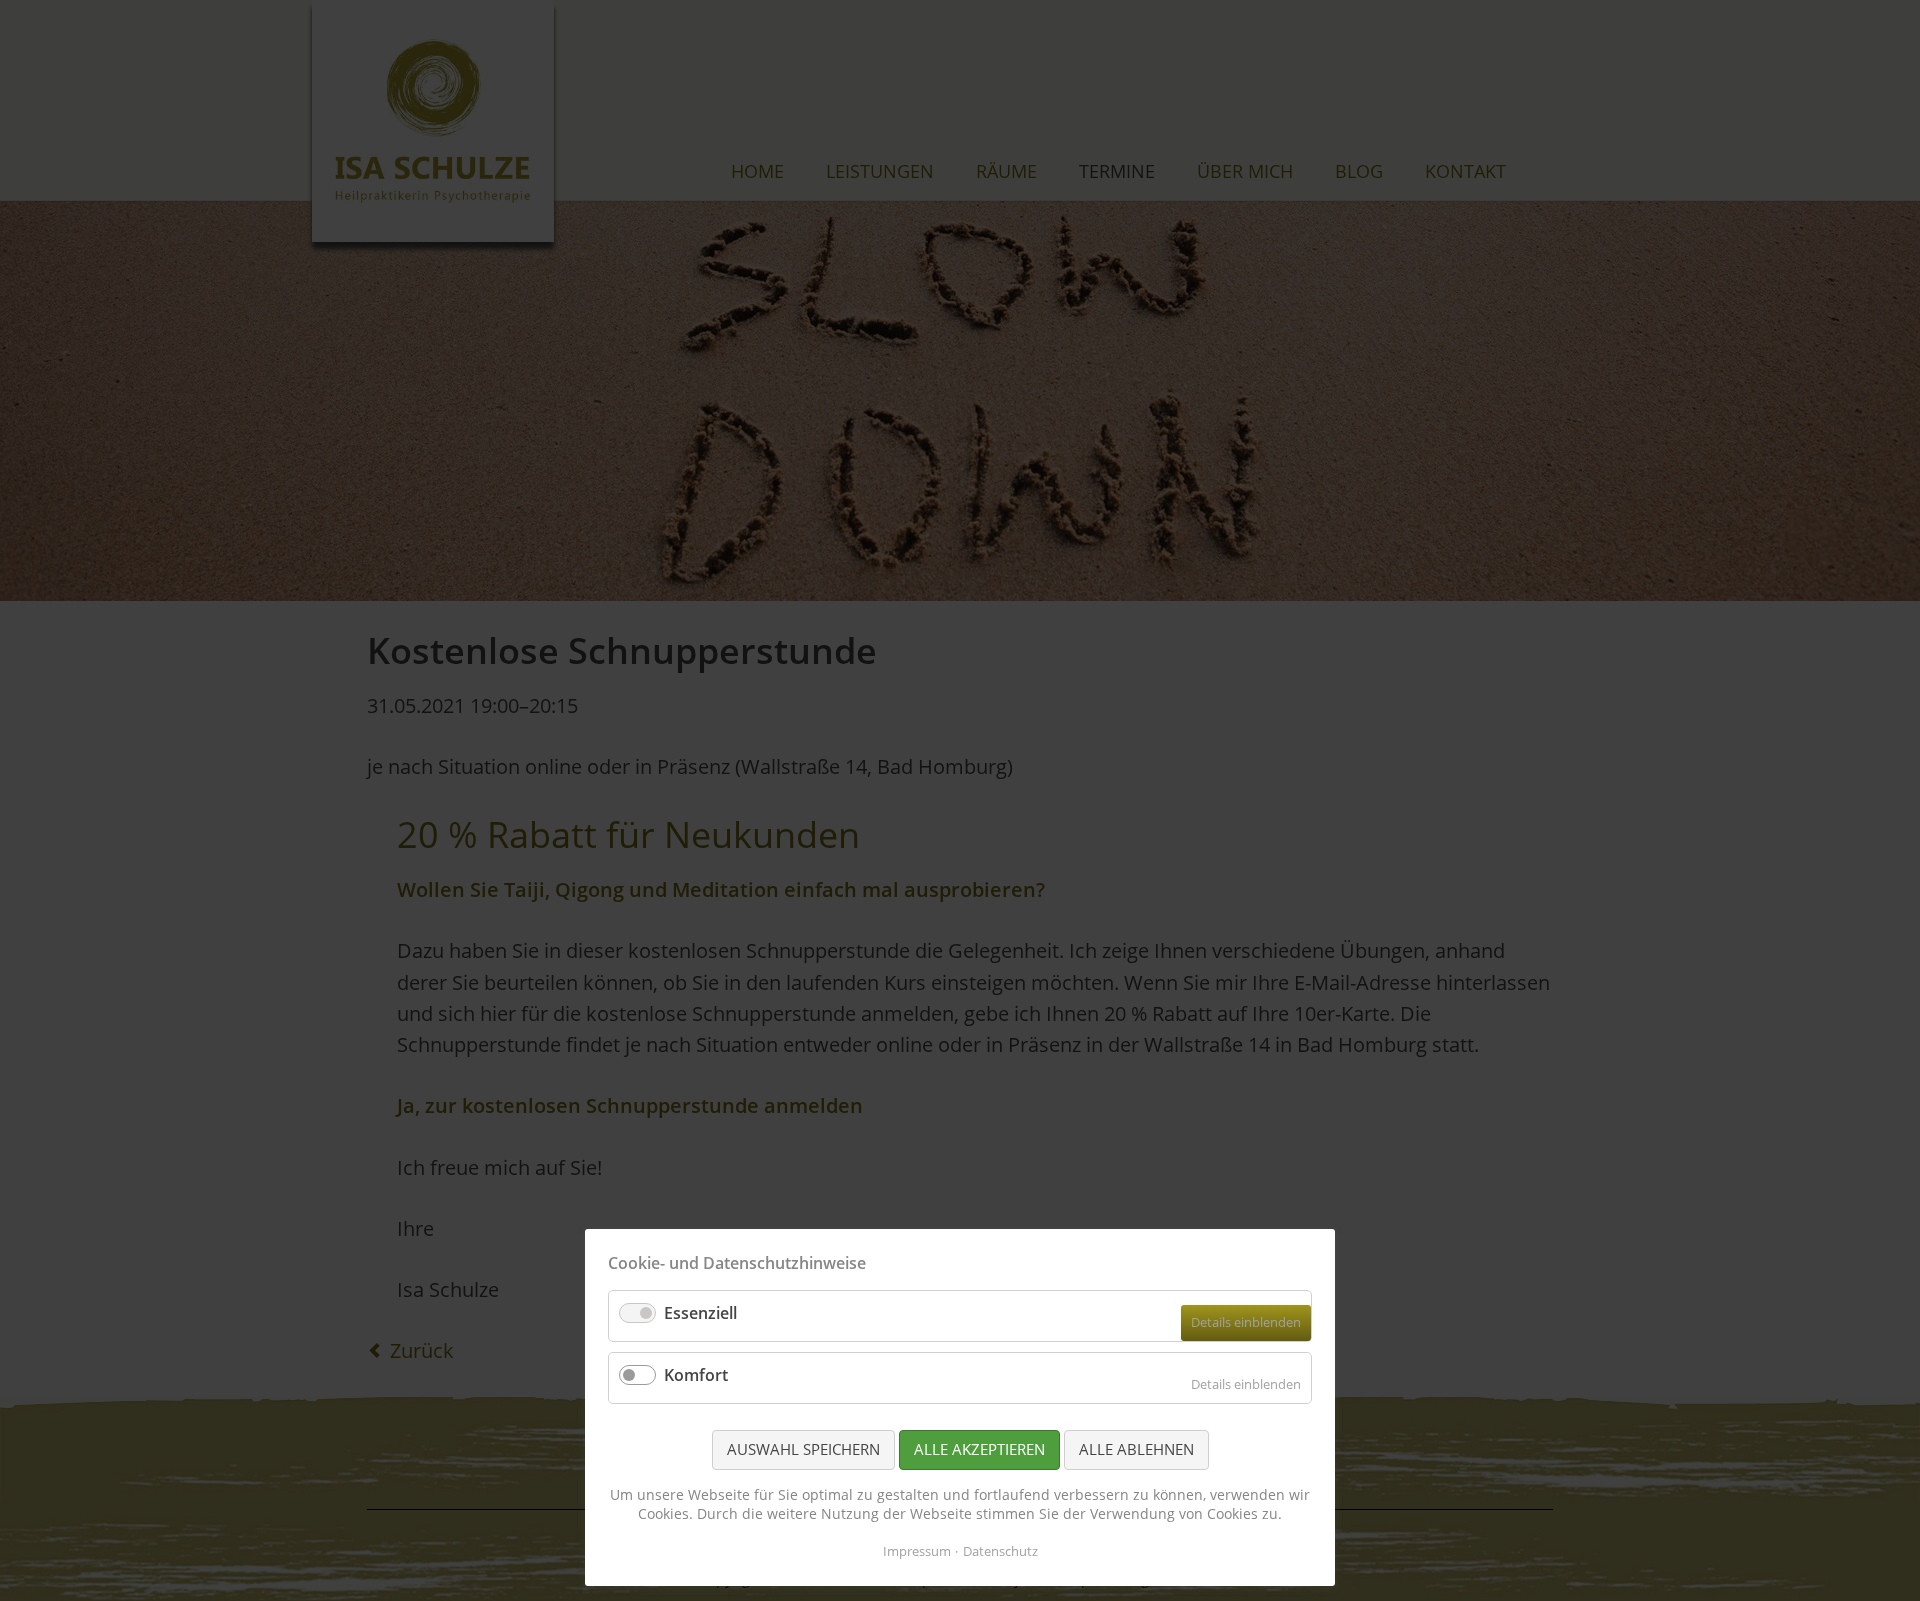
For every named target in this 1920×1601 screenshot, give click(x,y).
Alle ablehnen (1136, 1449)
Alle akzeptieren (979, 1449)
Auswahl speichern (803, 1449)
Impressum (917, 1551)
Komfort (696, 1375)
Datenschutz (1000, 1551)
